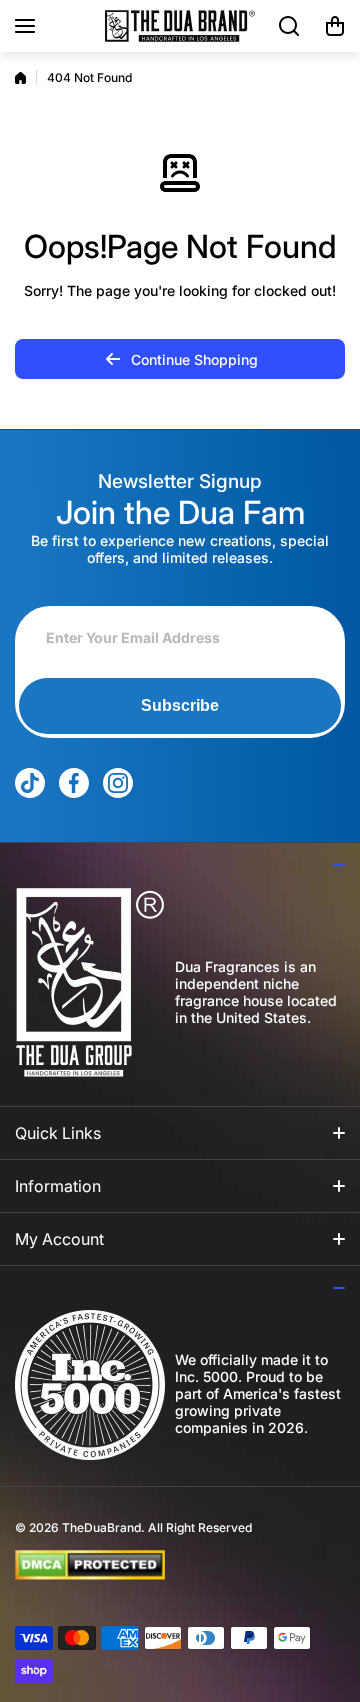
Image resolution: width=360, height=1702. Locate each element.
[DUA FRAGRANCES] (180, 26)
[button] (335, 26)
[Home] (20, 78)
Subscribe (180, 705)
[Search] (290, 26)
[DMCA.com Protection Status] (164, 1565)
